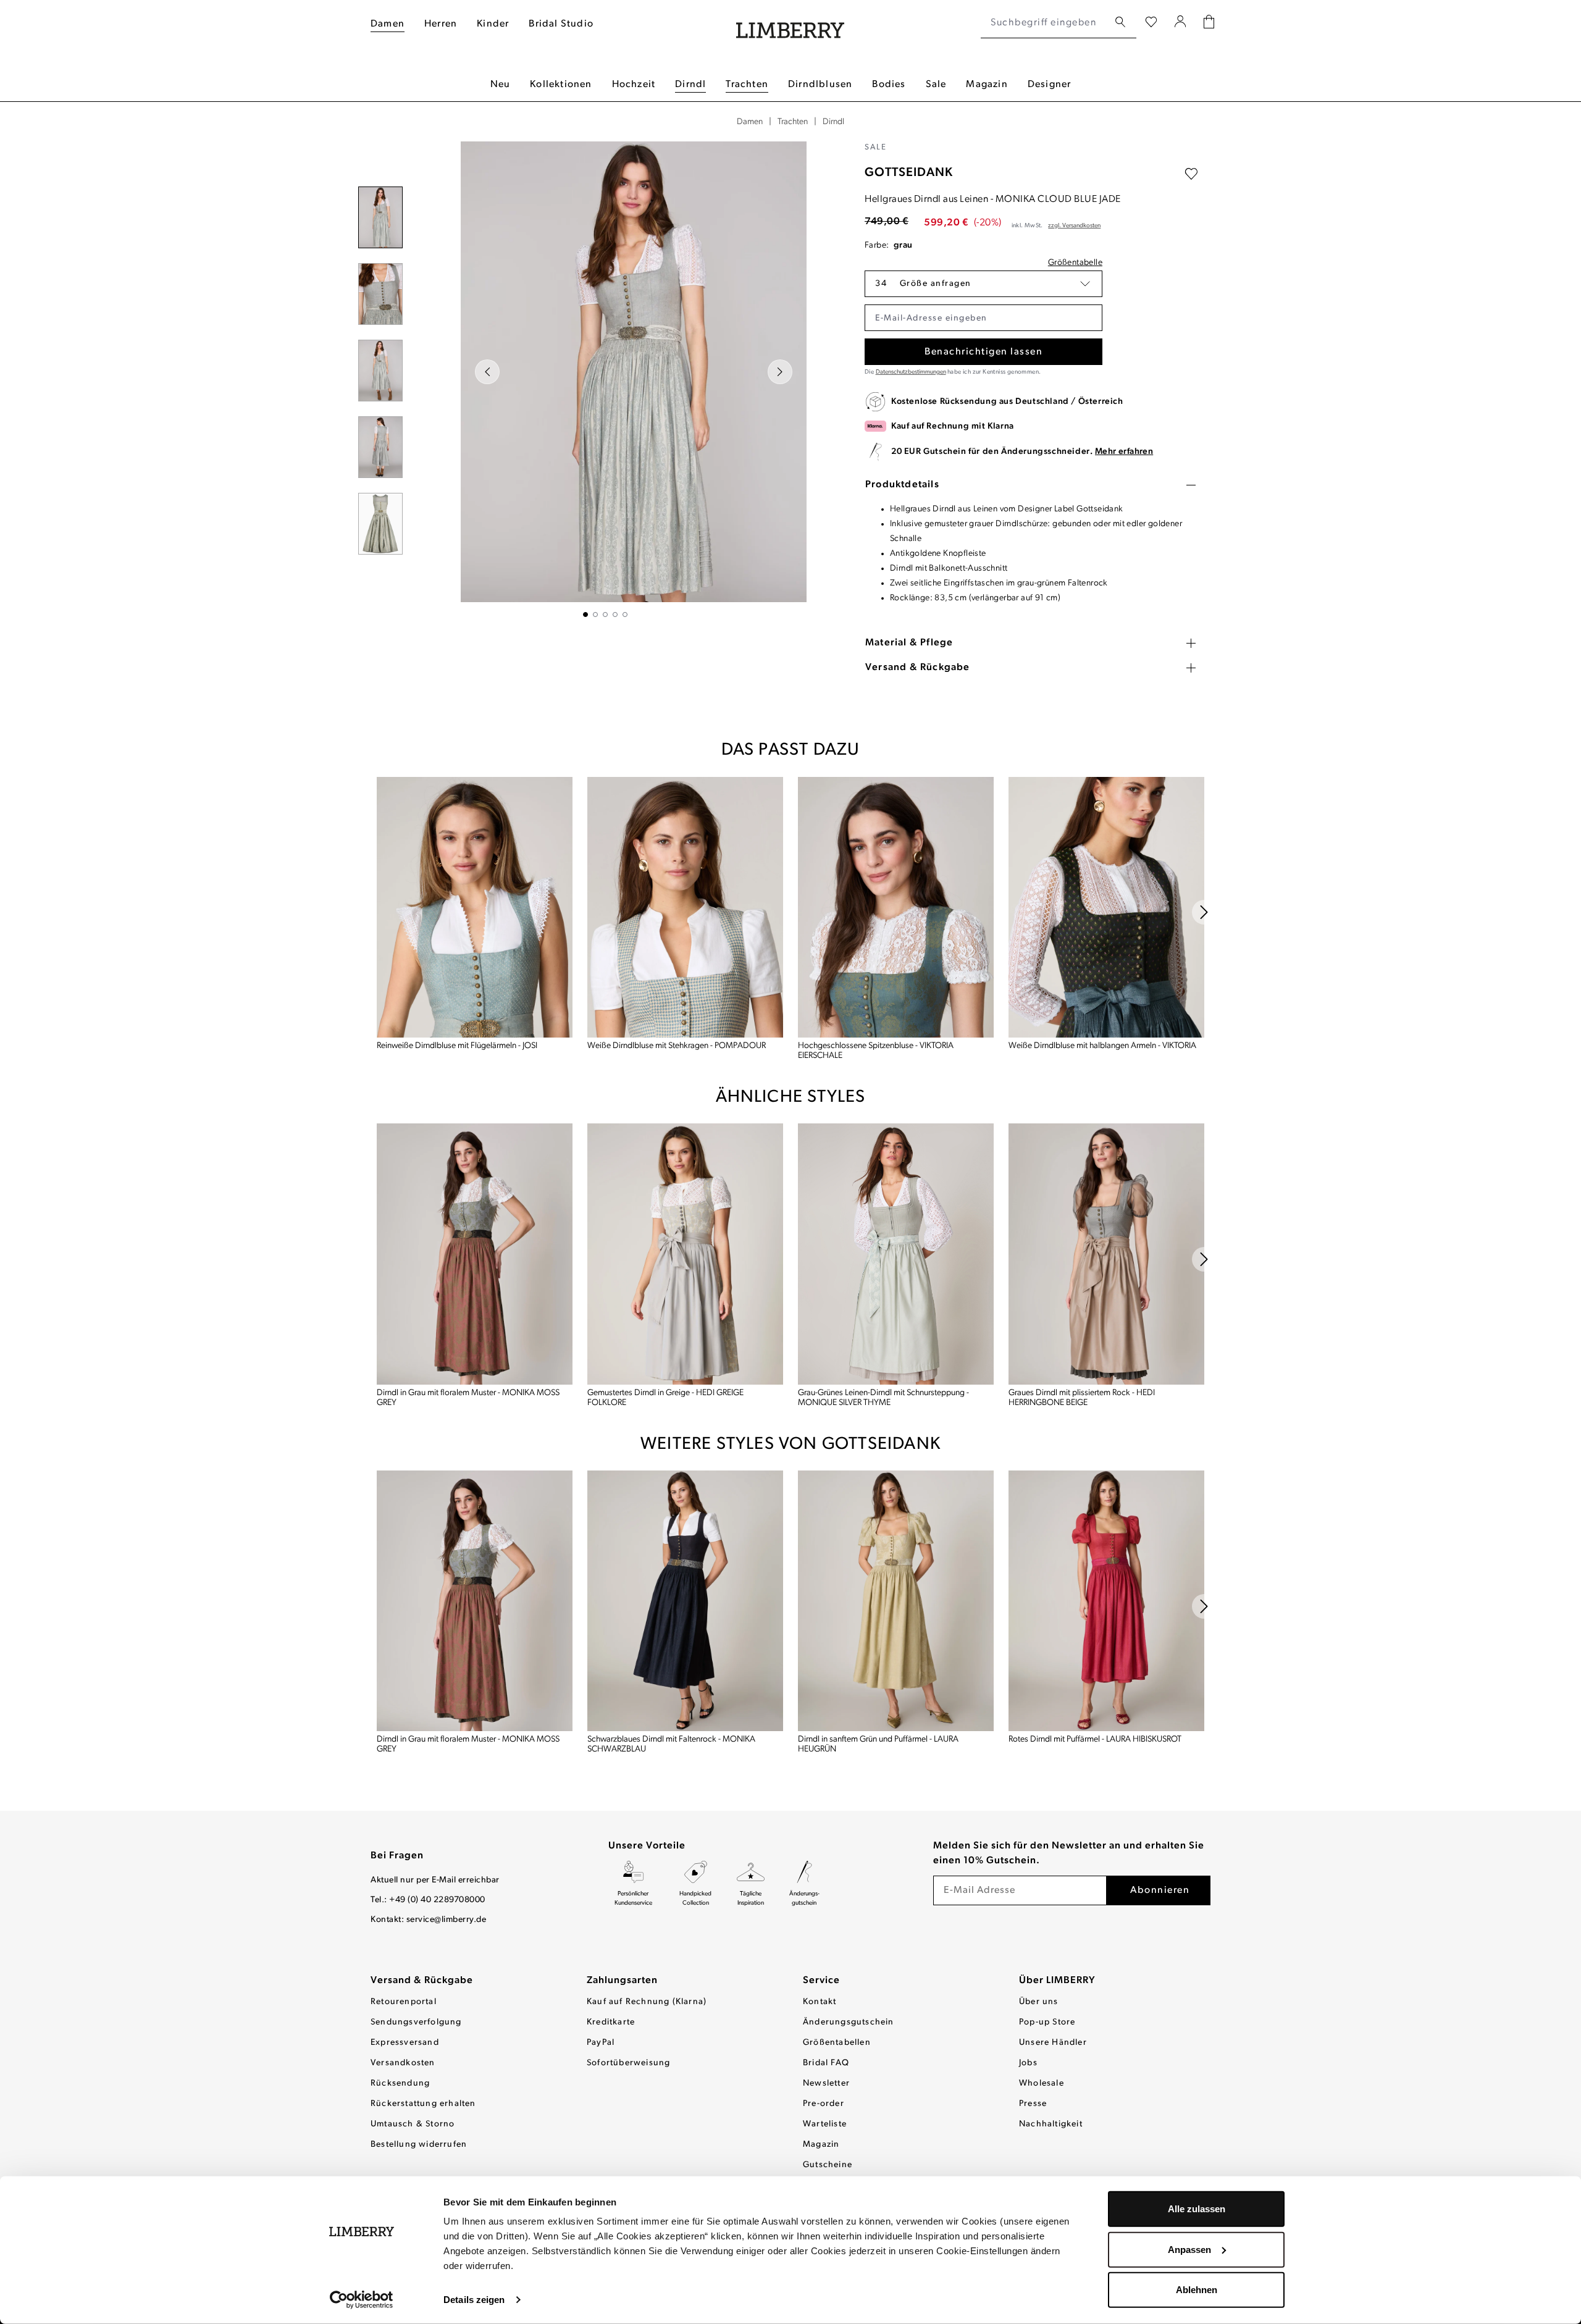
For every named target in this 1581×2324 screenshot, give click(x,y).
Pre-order (824, 2104)
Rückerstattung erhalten (423, 2104)
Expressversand (405, 2043)
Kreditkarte (611, 2022)
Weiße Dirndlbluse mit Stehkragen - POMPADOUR (677, 1046)
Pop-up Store (1047, 2022)
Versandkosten (403, 2063)
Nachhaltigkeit (1051, 2124)
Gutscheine (828, 2165)
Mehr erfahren (1124, 452)
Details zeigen (474, 2300)
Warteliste (825, 2124)
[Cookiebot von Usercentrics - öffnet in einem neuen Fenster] (362, 2300)
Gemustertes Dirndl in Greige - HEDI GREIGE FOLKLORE (665, 1398)
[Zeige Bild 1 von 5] (585, 615)
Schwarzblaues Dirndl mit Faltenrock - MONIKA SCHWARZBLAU (671, 1744)
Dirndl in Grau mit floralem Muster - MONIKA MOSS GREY (468, 1398)
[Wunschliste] (1151, 23)
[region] (605, 379)
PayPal (601, 2043)
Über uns (1039, 2002)
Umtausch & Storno (413, 2124)
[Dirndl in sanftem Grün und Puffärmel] (896, 1601)
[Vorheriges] (487, 372)
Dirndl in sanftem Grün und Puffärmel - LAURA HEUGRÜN (878, 1744)
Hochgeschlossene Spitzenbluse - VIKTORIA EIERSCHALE (876, 1051)
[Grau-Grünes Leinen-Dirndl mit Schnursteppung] (896, 1254)
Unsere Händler (1053, 2043)
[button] (983, 284)
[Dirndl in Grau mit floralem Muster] (475, 1254)
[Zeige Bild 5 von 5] (625, 615)
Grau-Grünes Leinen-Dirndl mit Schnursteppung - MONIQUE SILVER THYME (883, 1398)
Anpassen (1189, 2249)
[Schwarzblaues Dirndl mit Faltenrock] (685, 1601)
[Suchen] (1120, 23)
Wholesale (1042, 2083)
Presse (1033, 2104)
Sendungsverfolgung (416, 2022)
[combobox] (1045, 23)
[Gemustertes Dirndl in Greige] (685, 1254)
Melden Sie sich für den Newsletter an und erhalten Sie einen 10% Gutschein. (1069, 1853)
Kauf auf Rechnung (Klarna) (647, 2002)
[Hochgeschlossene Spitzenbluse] (896, 907)
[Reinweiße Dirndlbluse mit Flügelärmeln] (475, 907)
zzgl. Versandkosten (1074, 226)
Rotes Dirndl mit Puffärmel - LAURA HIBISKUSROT (1095, 1739)
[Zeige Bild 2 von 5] (595, 615)
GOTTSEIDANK (909, 173)
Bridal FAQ (826, 2063)
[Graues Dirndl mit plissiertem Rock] (1106, 1254)
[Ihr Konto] (1181, 23)
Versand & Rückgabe (422, 1981)
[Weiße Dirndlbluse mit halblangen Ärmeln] (1106, 907)
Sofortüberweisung (628, 2063)
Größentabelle (1075, 263)
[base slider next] (1204, 912)
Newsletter (826, 2083)
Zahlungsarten (622, 1981)
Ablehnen (1197, 2290)
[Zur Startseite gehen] (790, 23)
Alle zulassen (1197, 2209)
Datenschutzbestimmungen (911, 372)
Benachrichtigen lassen (983, 352)
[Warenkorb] (1209, 23)
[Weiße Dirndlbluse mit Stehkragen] (685, 907)
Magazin (821, 2145)
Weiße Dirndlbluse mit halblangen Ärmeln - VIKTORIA (1102, 1046)
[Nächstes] (780, 372)
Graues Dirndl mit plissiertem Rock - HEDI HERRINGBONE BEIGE (1082, 1398)
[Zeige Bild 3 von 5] (605, 615)
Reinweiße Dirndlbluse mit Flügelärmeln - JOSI (457, 1046)
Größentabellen (837, 2043)
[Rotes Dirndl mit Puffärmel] (1106, 1601)
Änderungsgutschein (849, 2022)
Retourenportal (404, 2002)
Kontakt (820, 2002)
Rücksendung (400, 2083)
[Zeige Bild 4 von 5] (615, 615)
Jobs (1028, 2063)
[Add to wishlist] (1191, 174)
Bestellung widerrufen (419, 2145)
